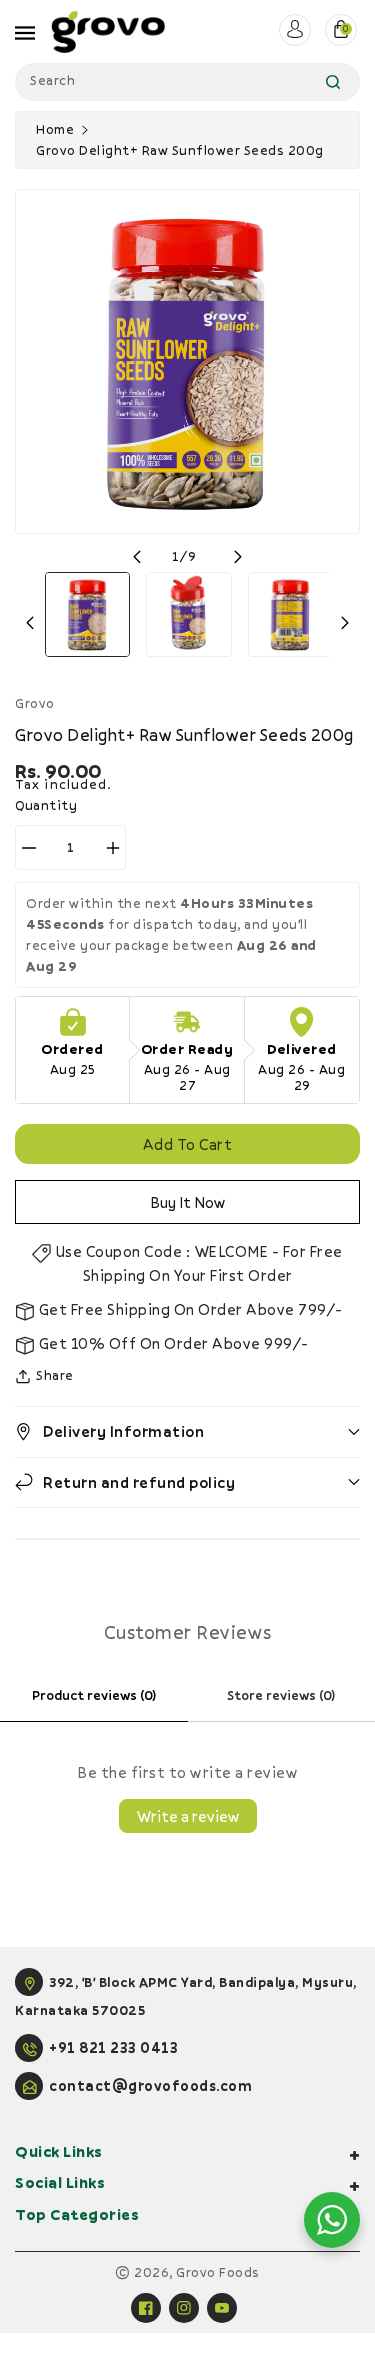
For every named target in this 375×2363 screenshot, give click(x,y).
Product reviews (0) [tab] (94, 1695)
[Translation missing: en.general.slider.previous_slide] (137, 557)
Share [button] (55, 1375)
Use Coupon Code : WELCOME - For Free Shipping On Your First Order (197, 1263)
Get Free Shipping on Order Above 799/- (189, 1309)
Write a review (188, 1816)
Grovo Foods (218, 2272)
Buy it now (188, 1202)
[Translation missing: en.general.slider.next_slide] (238, 557)
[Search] (333, 82)
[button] (187, 1431)
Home (55, 129)
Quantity (46, 805)
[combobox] (187, 82)
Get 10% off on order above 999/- (172, 1343)
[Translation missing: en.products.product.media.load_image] (87, 614)
